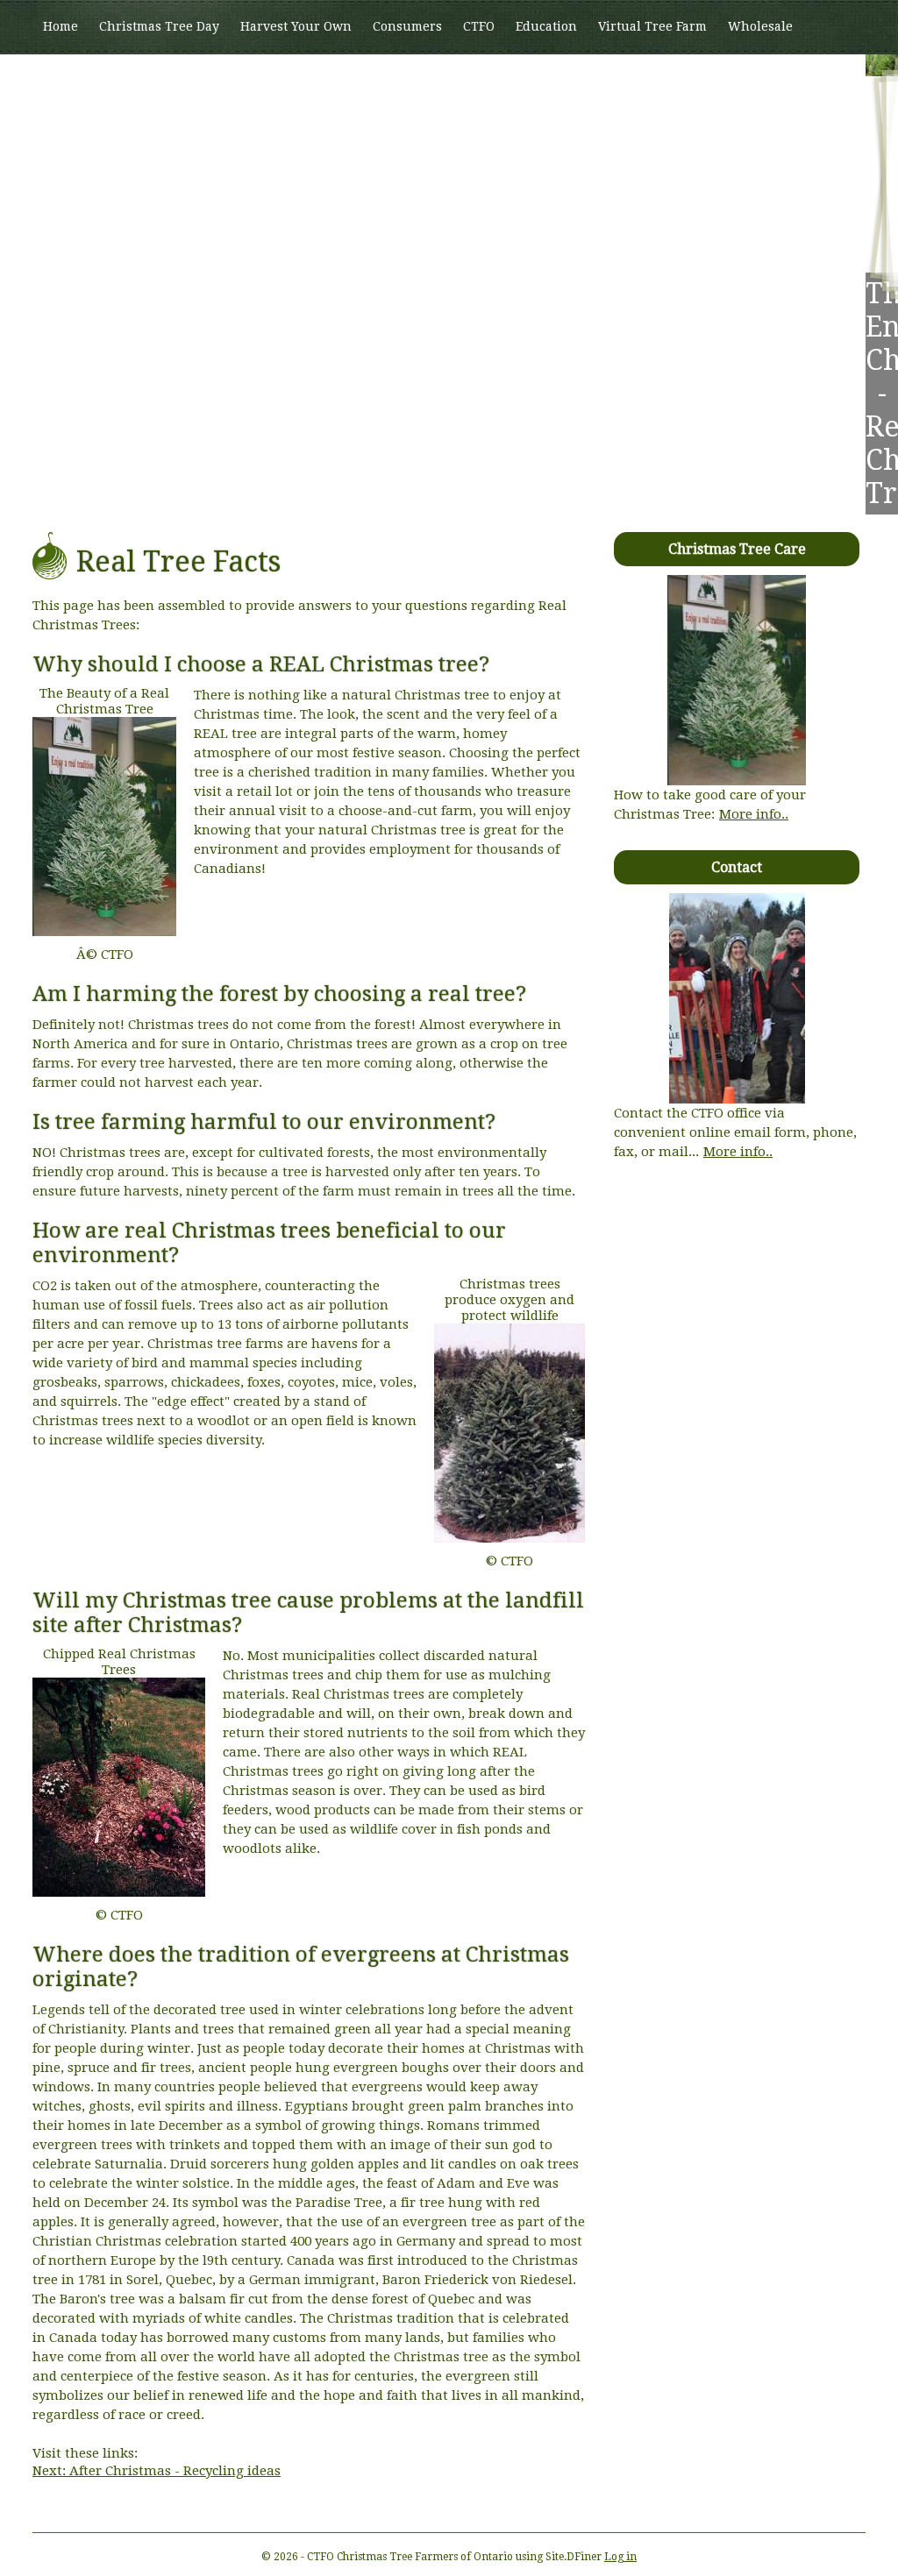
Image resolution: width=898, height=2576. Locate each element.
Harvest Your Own (296, 26)
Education (546, 26)
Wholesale (760, 26)
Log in (620, 2557)
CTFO (479, 26)
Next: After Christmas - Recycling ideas (157, 2471)
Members (71, 80)
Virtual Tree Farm (652, 26)
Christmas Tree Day (159, 26)
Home (61, 26)
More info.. (754, 814)
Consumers (407, 26)
